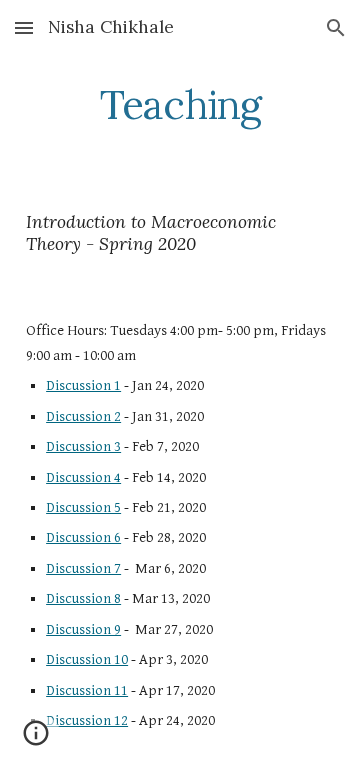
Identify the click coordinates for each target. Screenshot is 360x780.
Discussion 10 (87, 659)
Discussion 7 (83, 568)
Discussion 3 (83, 446)
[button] (24, 27)
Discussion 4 (83, 477)
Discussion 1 (83, 385)
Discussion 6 (83, 537)
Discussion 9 (83, 629)
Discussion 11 (87, 690)
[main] (180, 105)
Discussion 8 (83, 598)
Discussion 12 (87, 720)
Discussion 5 (83, 507)
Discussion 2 (83, 416)
